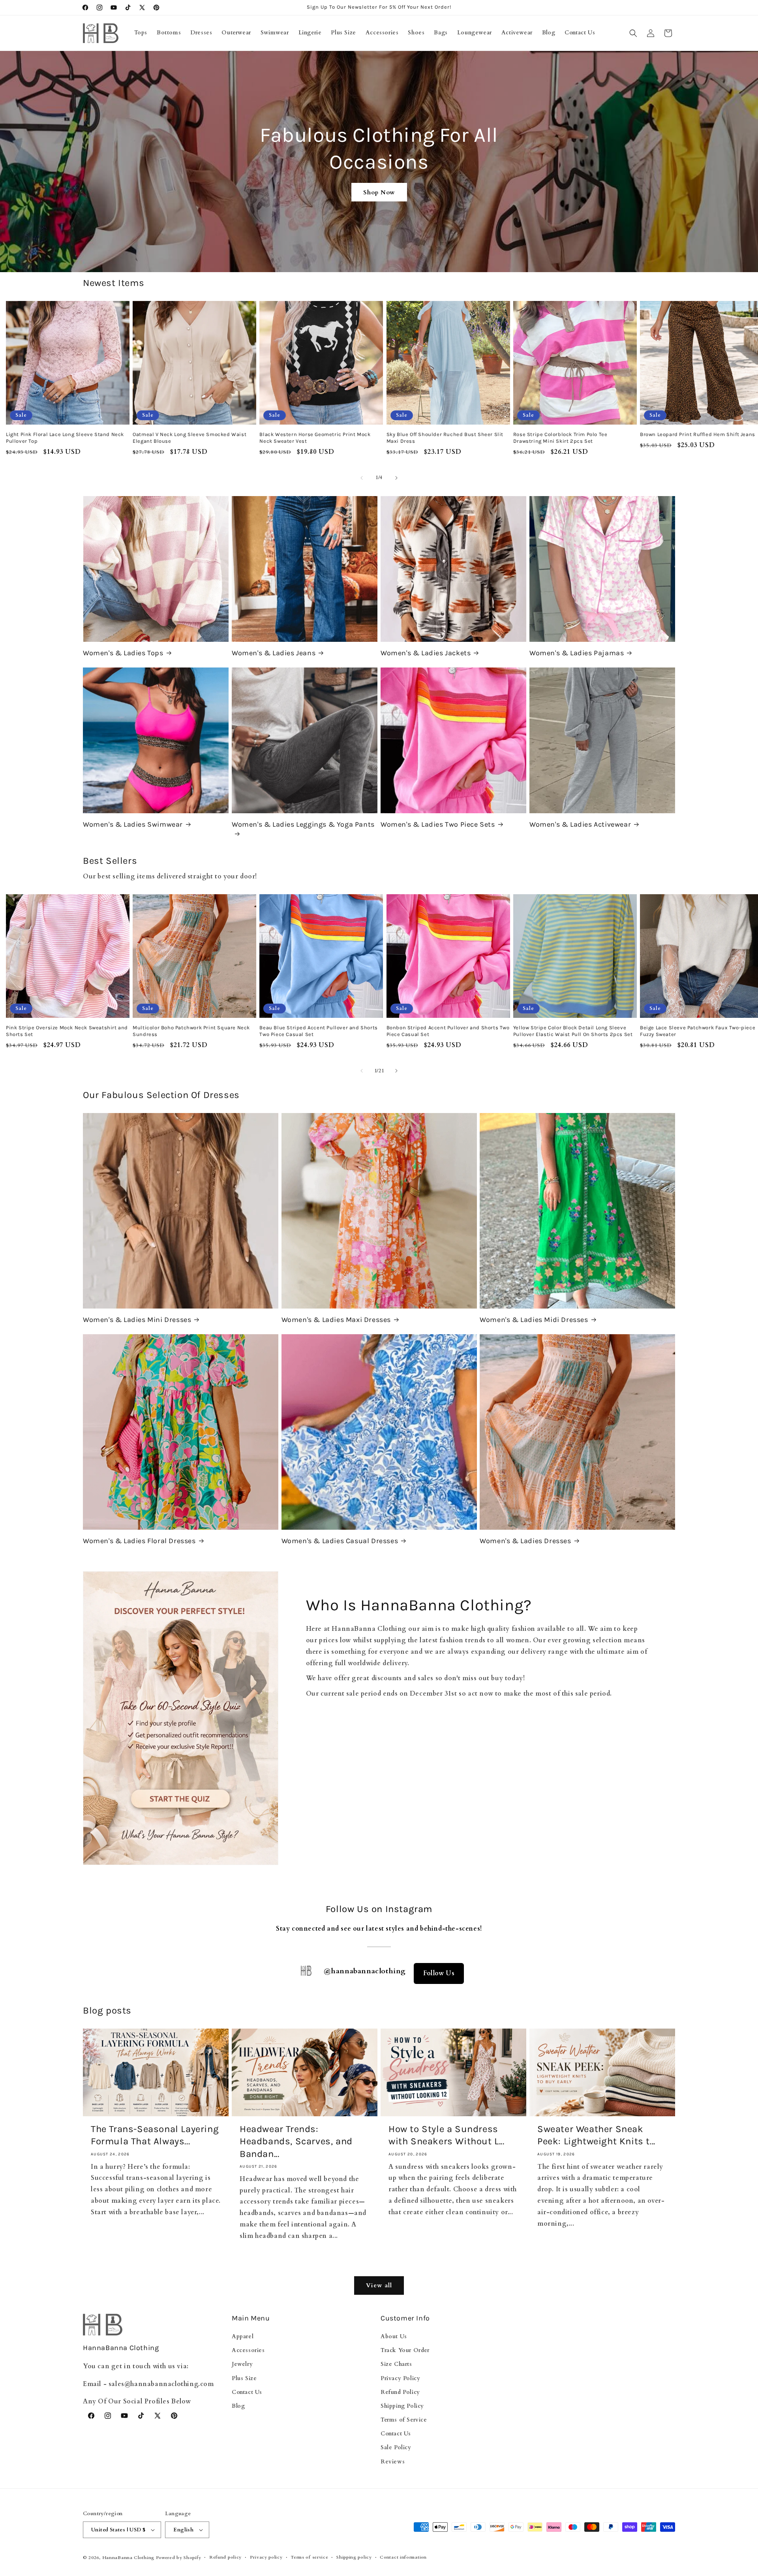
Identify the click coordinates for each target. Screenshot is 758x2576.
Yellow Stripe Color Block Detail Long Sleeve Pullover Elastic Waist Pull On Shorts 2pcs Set (573, 1031)
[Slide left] (362, 478)
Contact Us (247, 2392)
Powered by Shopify (179, 2558)
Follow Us (439, 1973)
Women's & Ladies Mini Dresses (137, 1320)
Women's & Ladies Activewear (580, 824)
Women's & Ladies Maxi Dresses (336, 1320)
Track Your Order (405, 2350)
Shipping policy (354, 2557)
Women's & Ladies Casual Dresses (340, 1541)
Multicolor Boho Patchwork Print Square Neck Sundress (191, 1031)
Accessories (248, 2350)
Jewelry (242, 2364)
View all (379, 2285)
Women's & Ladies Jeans (274, 653)
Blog (238, 2406)
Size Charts (396, 2364)
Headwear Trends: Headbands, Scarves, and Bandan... (296, 2141)
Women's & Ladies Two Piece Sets (438, 824)
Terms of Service (404, 2420)
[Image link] (181, 1718)
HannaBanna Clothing (128, 2558)
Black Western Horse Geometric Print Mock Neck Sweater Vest (315, 438)
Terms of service (309, 2557)
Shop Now (379, 192)
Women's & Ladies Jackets (426, 653)
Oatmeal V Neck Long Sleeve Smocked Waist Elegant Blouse (189, 438)
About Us (394, 2336)
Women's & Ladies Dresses (525, 1541)
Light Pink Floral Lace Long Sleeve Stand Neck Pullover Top (65, 438)
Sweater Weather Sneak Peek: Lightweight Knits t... (596, 2135)
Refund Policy (400, 2392)
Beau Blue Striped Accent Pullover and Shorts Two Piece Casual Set (318, 1031)
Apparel (243, 2336)
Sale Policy (396, 2447)
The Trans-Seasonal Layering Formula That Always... (155, 2135)
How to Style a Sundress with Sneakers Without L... (447, 2135)
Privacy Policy (400, 2378)
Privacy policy (266, 2557)
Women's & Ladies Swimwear (133, 824)
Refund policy (225, 2557)
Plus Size (244, 2378)
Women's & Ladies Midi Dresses (534, 1320)
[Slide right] (396, 478)
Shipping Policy (402, 2406)
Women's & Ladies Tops (123, 653)
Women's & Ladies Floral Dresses (139, 1541)
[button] (633, 33)
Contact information (403, 2557)
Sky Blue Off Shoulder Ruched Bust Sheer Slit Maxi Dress (445, 438)
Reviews (393, 2462)
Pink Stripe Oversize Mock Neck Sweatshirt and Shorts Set (67, 1031)
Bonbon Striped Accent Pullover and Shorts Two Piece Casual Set (448, 1031)
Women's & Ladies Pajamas (577, 653)
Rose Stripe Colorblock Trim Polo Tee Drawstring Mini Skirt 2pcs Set (560, 438)
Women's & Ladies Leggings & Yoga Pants (303, 824)
